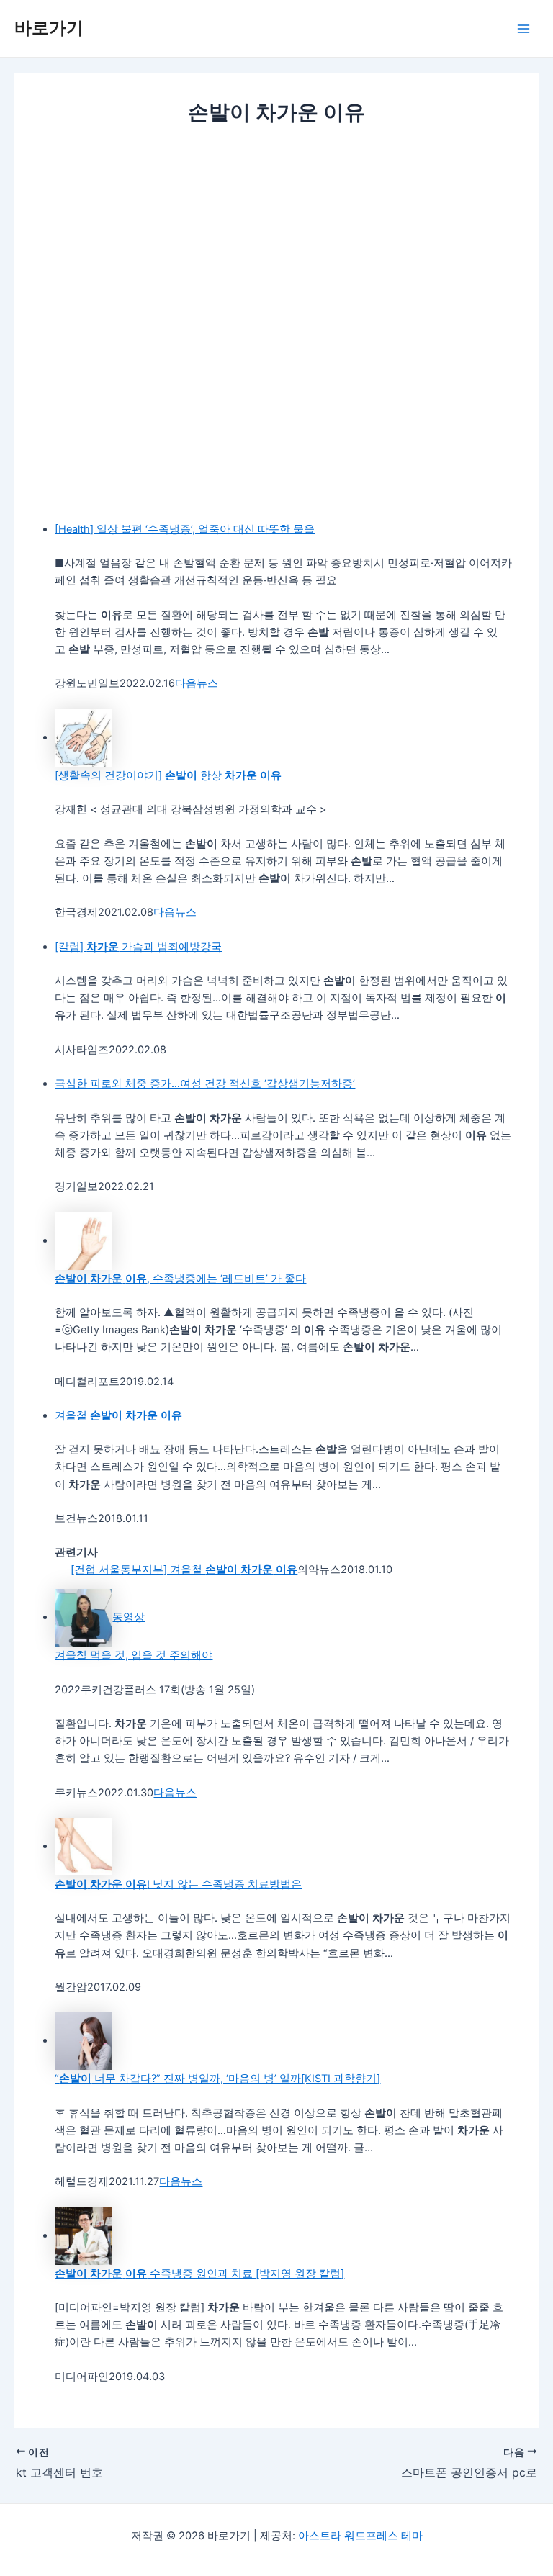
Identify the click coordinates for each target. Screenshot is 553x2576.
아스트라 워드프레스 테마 (360, 2536)
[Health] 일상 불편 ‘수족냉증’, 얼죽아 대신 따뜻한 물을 (185, 529)
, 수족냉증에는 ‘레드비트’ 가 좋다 (180, 1279)
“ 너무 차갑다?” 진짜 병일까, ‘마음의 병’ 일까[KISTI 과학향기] (217, 2079)
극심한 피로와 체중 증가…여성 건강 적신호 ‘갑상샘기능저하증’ (205, 1084)
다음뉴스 (197, 683)
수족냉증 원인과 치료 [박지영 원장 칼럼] (199, 2274)
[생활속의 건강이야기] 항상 (168, 775)
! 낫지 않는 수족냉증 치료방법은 (178, 1884)
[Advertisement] (276, 236)
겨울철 (118, 1415)
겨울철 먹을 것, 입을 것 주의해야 (134, 1655)
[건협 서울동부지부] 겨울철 (184, 1570)
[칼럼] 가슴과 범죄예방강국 (138, 947)
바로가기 (49, 28)
